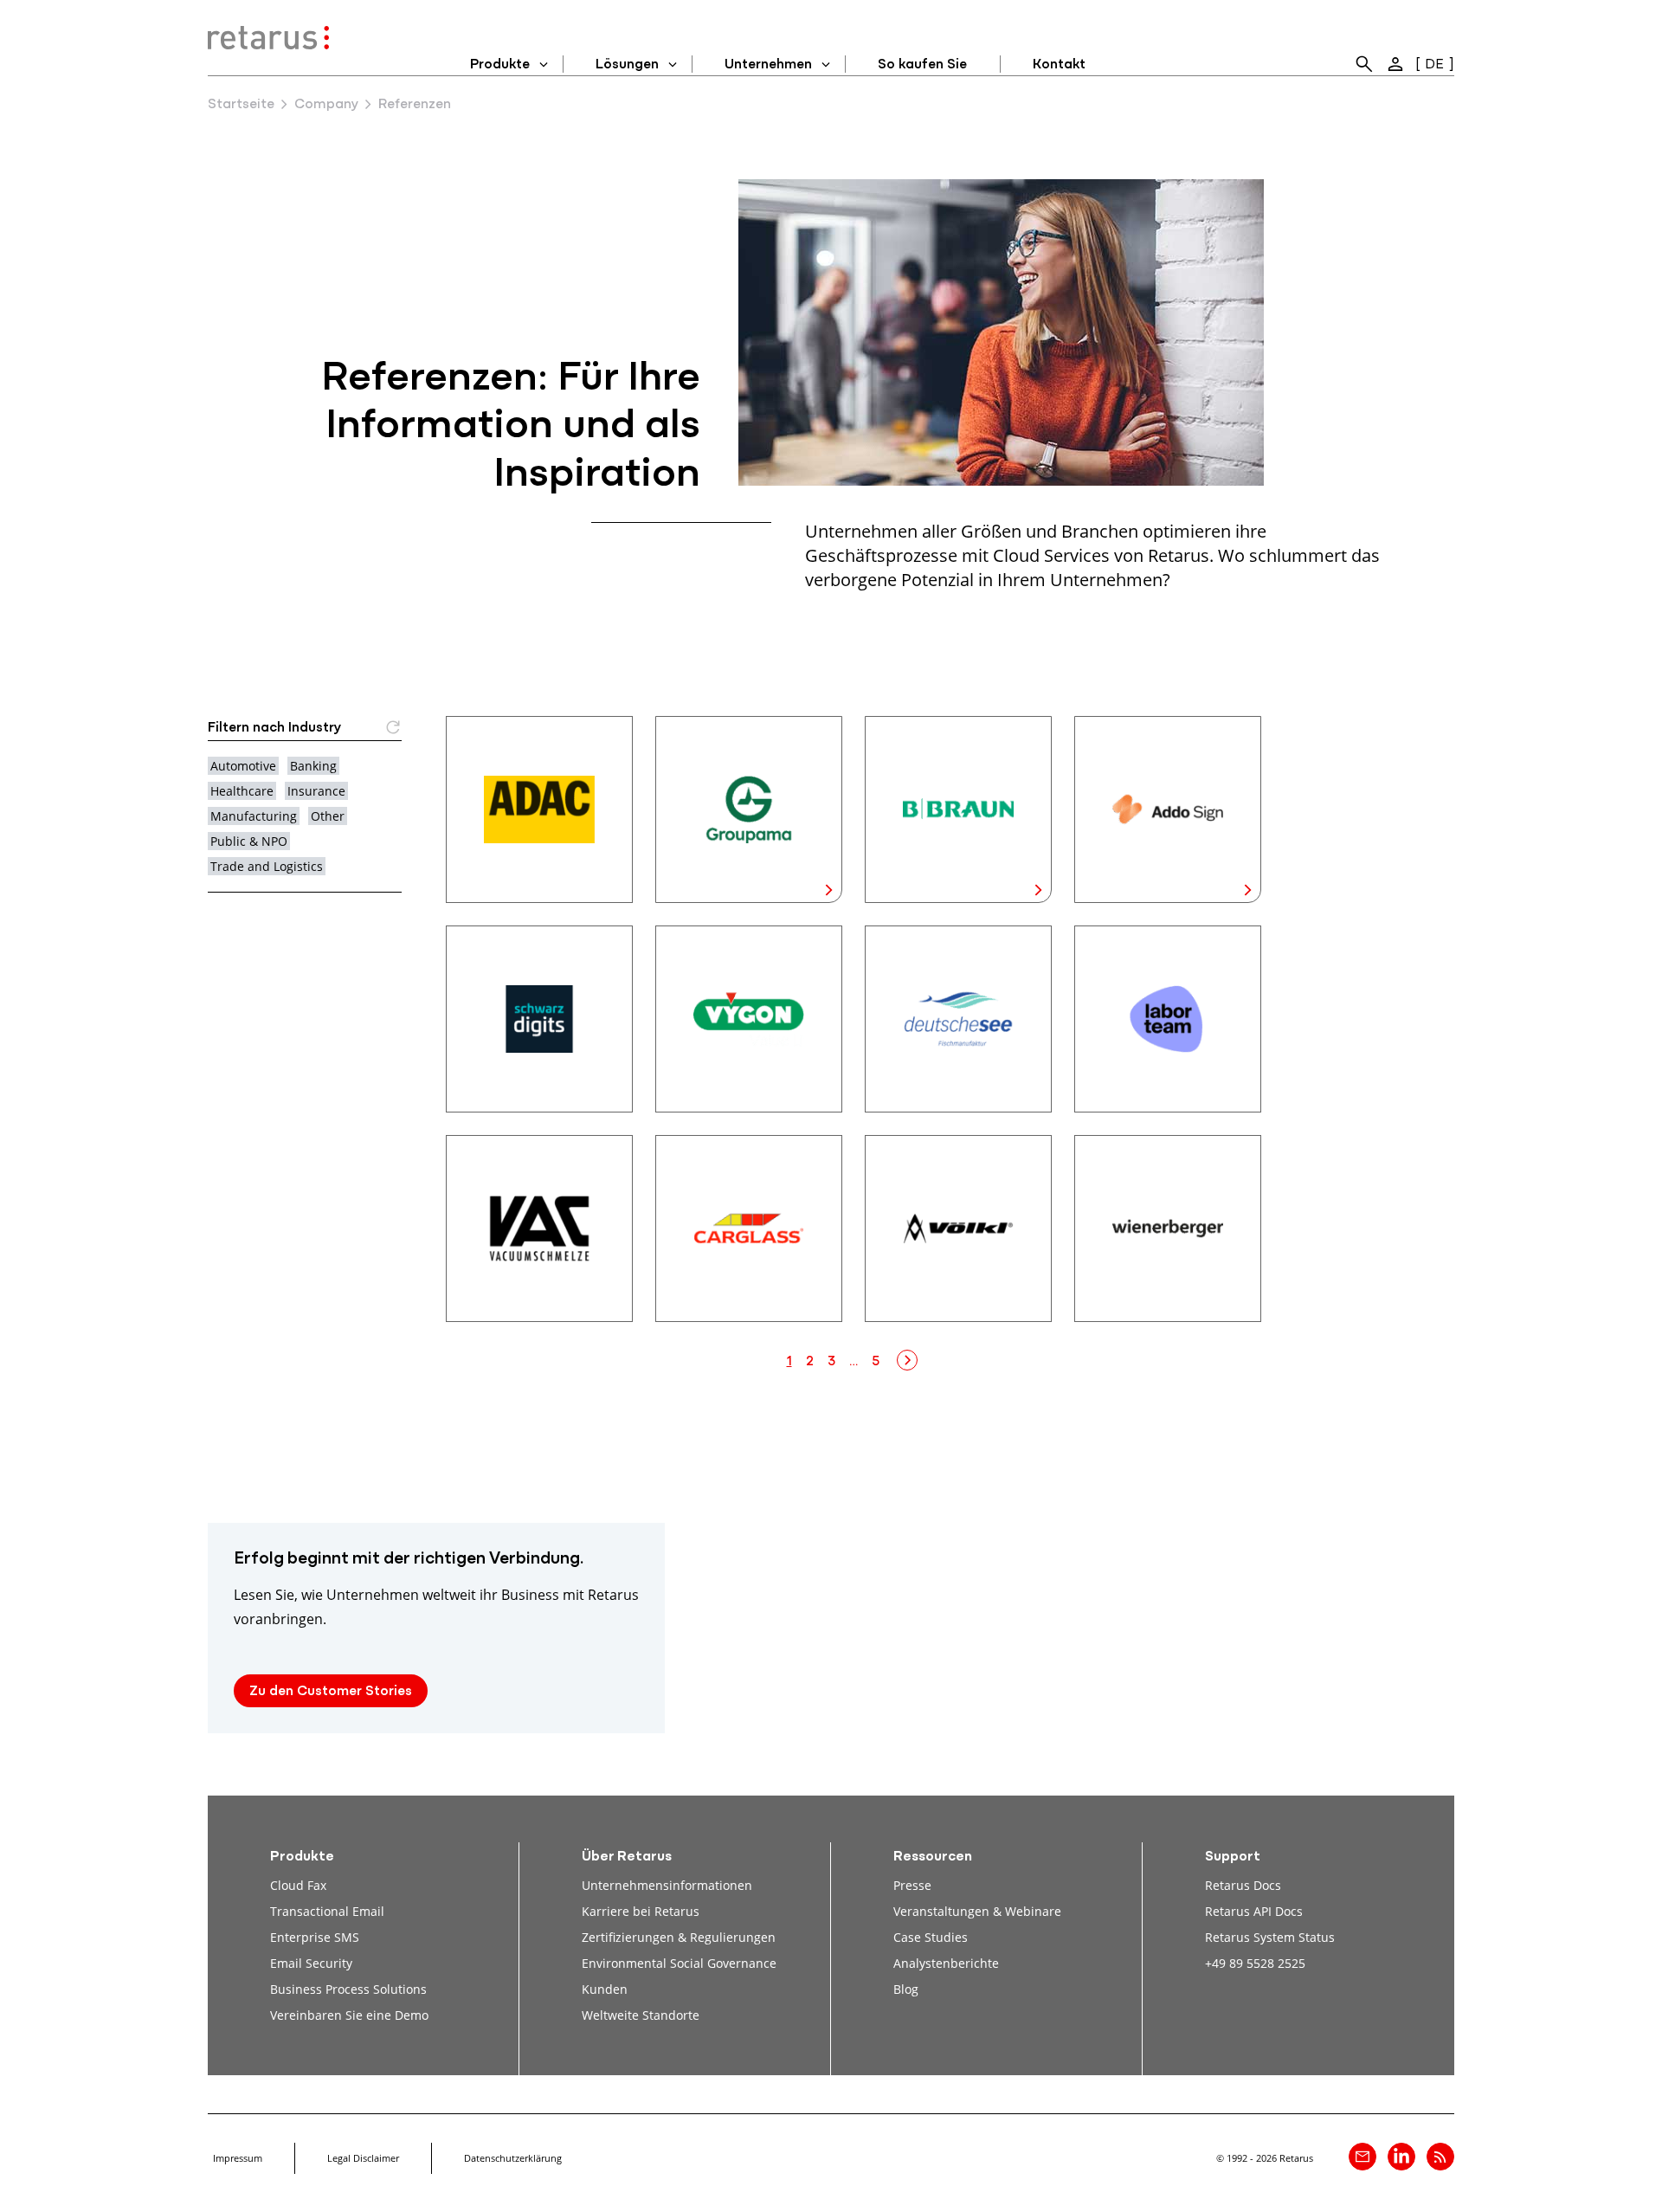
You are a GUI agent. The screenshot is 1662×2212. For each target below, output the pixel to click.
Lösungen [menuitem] (627, 65)
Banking (313, 766)
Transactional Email (327, 1911)
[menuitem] (1364, 64)
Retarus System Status (1270, 1937)
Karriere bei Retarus (641, 1911)
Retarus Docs (1243, 1885)
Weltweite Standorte (641, 2015)
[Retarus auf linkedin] (1401, 2157)
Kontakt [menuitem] (1059, 65)
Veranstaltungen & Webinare (977, 1911)
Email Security (311, 1963)
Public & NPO (249, 841)
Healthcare (242, 791)
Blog (906, 1989)
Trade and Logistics (267, 866)
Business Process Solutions (348, 1989)
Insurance (316, 791)
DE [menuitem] (1434, 65)
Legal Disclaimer (363, 2158)
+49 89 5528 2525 (1255, 1963)
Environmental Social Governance (679, 1963)
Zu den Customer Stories (331, 1692)
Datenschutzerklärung (513, 2158)
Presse (912, 1885)
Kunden (605, 1989)
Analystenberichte (946, 1963)
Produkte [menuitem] (500, 65)
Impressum (238, 2158)
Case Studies (931, 1937)
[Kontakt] (1362, 2157)
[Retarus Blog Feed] (1440, 2157)
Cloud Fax (298, 1885)
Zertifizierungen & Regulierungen (679, 1937)
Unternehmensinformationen (667, 1885)
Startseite (241, 105)
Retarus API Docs (1254, 1911)
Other (328, 816)
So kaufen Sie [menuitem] (922, 65)
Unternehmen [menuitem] (768, 65)
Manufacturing (254, 816)
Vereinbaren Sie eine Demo (349, 2015)
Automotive (243, 766)
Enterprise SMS (315, 1937)
